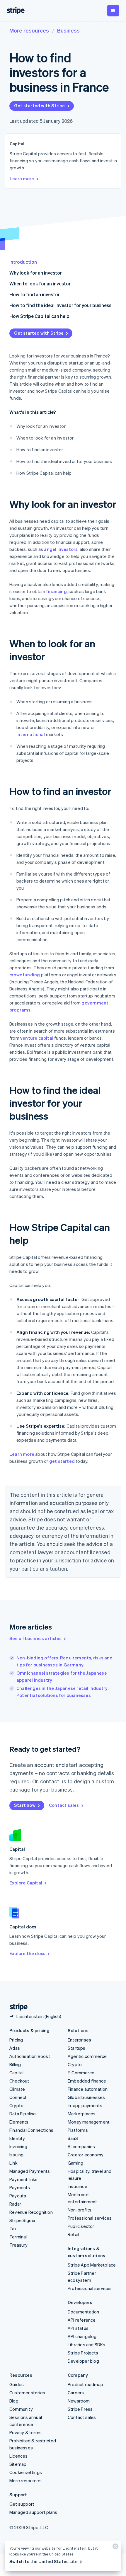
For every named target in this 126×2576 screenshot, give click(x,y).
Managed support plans (33, 2512)
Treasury (19, 2245)
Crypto (16, 2105)
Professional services (90, 2218)
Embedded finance (87, 2081)
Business (68, 30)
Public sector (81, 2226)
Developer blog (83, 2361)
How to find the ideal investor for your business (60, 305)
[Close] (115, 2548)
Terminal (18, 2237)
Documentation (84, 2312)
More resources (29, 30)
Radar (15, 2204)
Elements (19, 2122)
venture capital (37, 1038)
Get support (22, 2504)
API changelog (82, 2336)
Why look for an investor (36, 273)
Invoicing (18, 2146)
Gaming (75, 2163)
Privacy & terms (25, 2432)
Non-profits (80, 2210)
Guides (17, 2384)
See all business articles (35, 1638)
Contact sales (64, 1805)
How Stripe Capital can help (39, 316)
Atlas (15, 2048)
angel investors (61, 549)
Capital (16, 2073)
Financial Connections (31, 2130)
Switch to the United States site (44, 2561)
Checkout (19, 2081)
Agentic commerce (87, 2056)
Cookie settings (26, 2472)
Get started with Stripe (40, 105)
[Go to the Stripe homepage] (16, 2007)
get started (62, 1461)
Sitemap (18, 2464)
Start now (25, 1805)
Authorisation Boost (30, 2056)
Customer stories (27, 2393)
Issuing (16, 2155)
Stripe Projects (83, 2353)
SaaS (73, 2138)
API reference (82, 2320)
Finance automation (88, 2089)
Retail (73, 2234)
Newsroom (79, 2401)
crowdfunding (25, 975)
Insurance (78, 2186)
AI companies (81, 2146)
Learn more (22, 178)
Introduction (23, 262)
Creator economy (86, 2155)
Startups (77, 2048)
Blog (14, 2401)
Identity (17, 2138)
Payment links (24, 2179)
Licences (19, 2456)
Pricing (16, 2040)
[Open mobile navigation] (113, 11)
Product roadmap (85, 2384)
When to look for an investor (40, 284)
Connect (18, 2097)
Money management (89, 2122)
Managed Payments (30, 2171)
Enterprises (79, 2040)
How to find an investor (35, 294)
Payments (20, 2187)
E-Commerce (81, 2073)
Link (13, 2163)
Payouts (18, 2196)
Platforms (78, 2130)
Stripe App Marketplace (92, 2265)
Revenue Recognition (31, 2212)
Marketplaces (82, 2114)
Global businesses (86, 2097)
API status (78, 2328)
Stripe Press (80, 2409)
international (31, 734)
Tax (13, 2228)
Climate (17, 2089)
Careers (76, 2393)
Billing (15, 2064)
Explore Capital (26, 1883)
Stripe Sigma (22, 2220)
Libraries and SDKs (87, 2345)
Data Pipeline (23, 2114)
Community (21, 2409)
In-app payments (85, 2105)
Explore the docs (27, 1953)
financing (56, 591)
